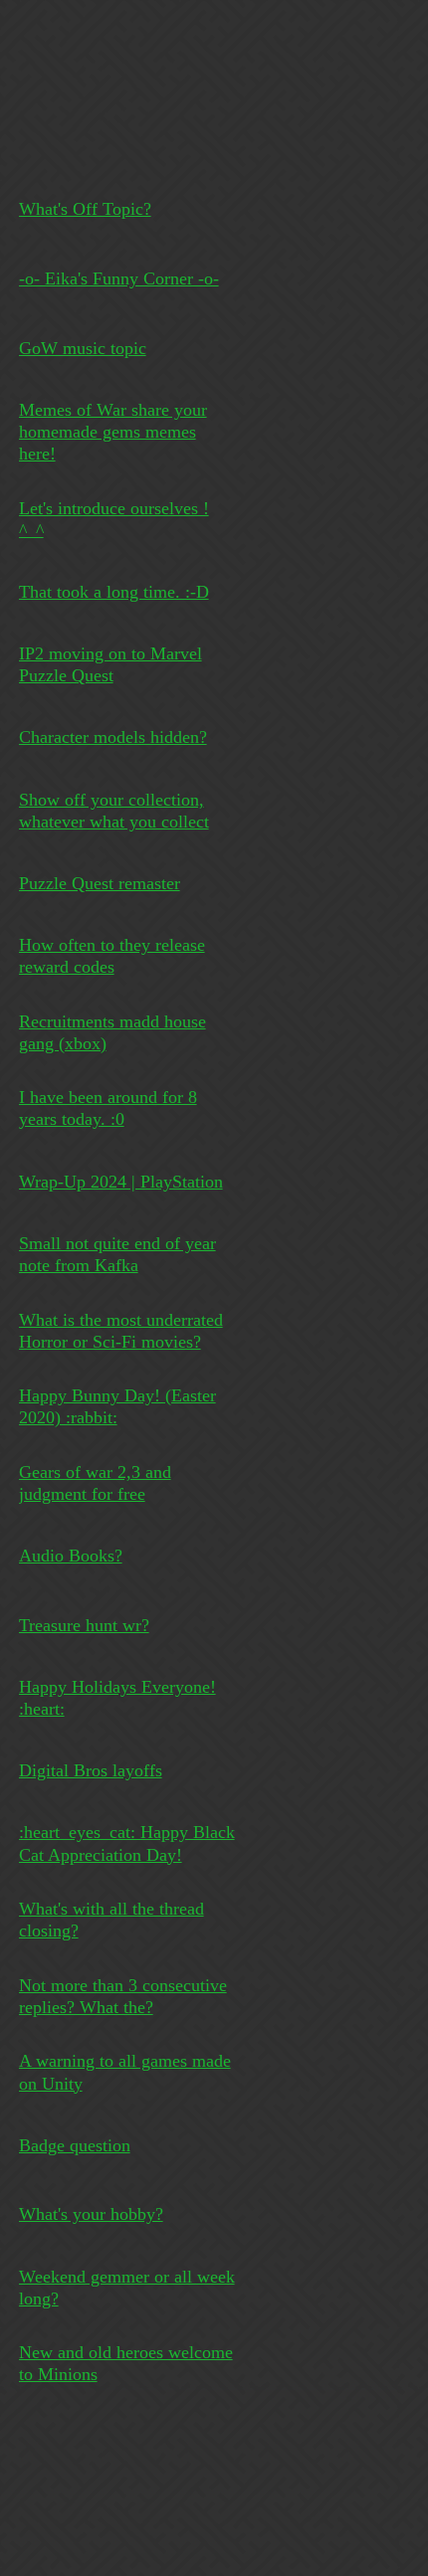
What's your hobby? (91, 2214)
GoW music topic (83, 348)
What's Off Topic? (85, 209)
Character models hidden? (113, 737)
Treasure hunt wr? (84, 1625)
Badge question (75, 2145)
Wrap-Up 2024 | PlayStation (121, 1182)
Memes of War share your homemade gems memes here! (113, 432)
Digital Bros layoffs (91, 1770)
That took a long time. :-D (114, 592)
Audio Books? (71, 1556)
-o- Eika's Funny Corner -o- (119, 278)
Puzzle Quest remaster (100, 883)
